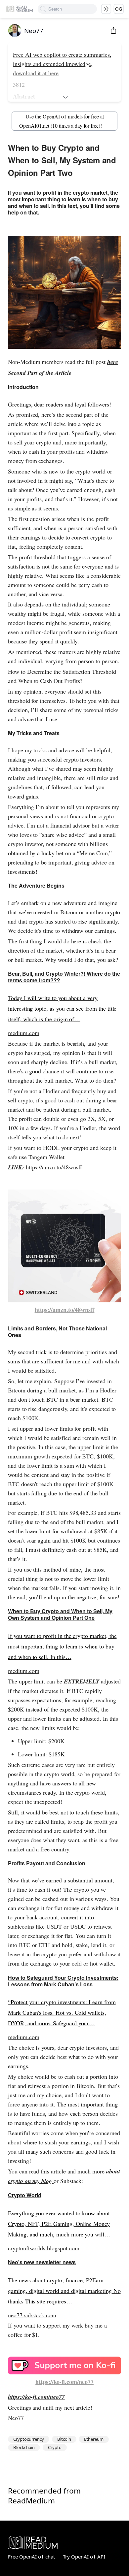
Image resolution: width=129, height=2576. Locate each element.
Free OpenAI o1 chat (31, 2557)
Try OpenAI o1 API (84, 2557)
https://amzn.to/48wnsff (54, 1167)
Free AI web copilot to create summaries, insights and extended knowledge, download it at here (62, 64)
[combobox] (73, 9)
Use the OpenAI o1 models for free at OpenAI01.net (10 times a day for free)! (61, 121)
